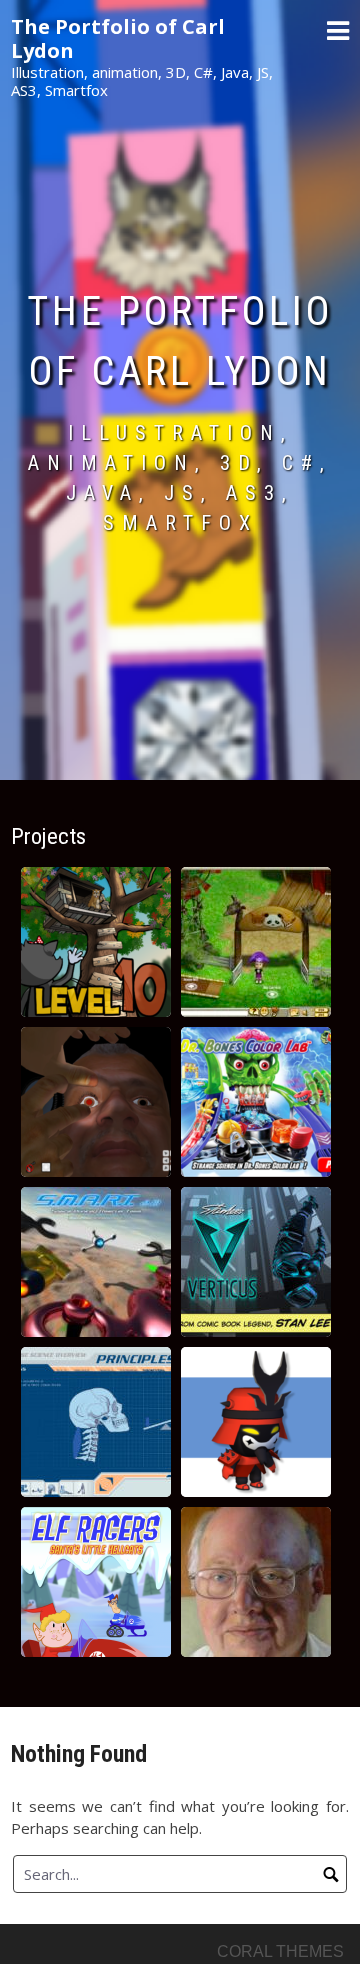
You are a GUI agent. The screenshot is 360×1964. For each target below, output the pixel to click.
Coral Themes (280, 1951)
